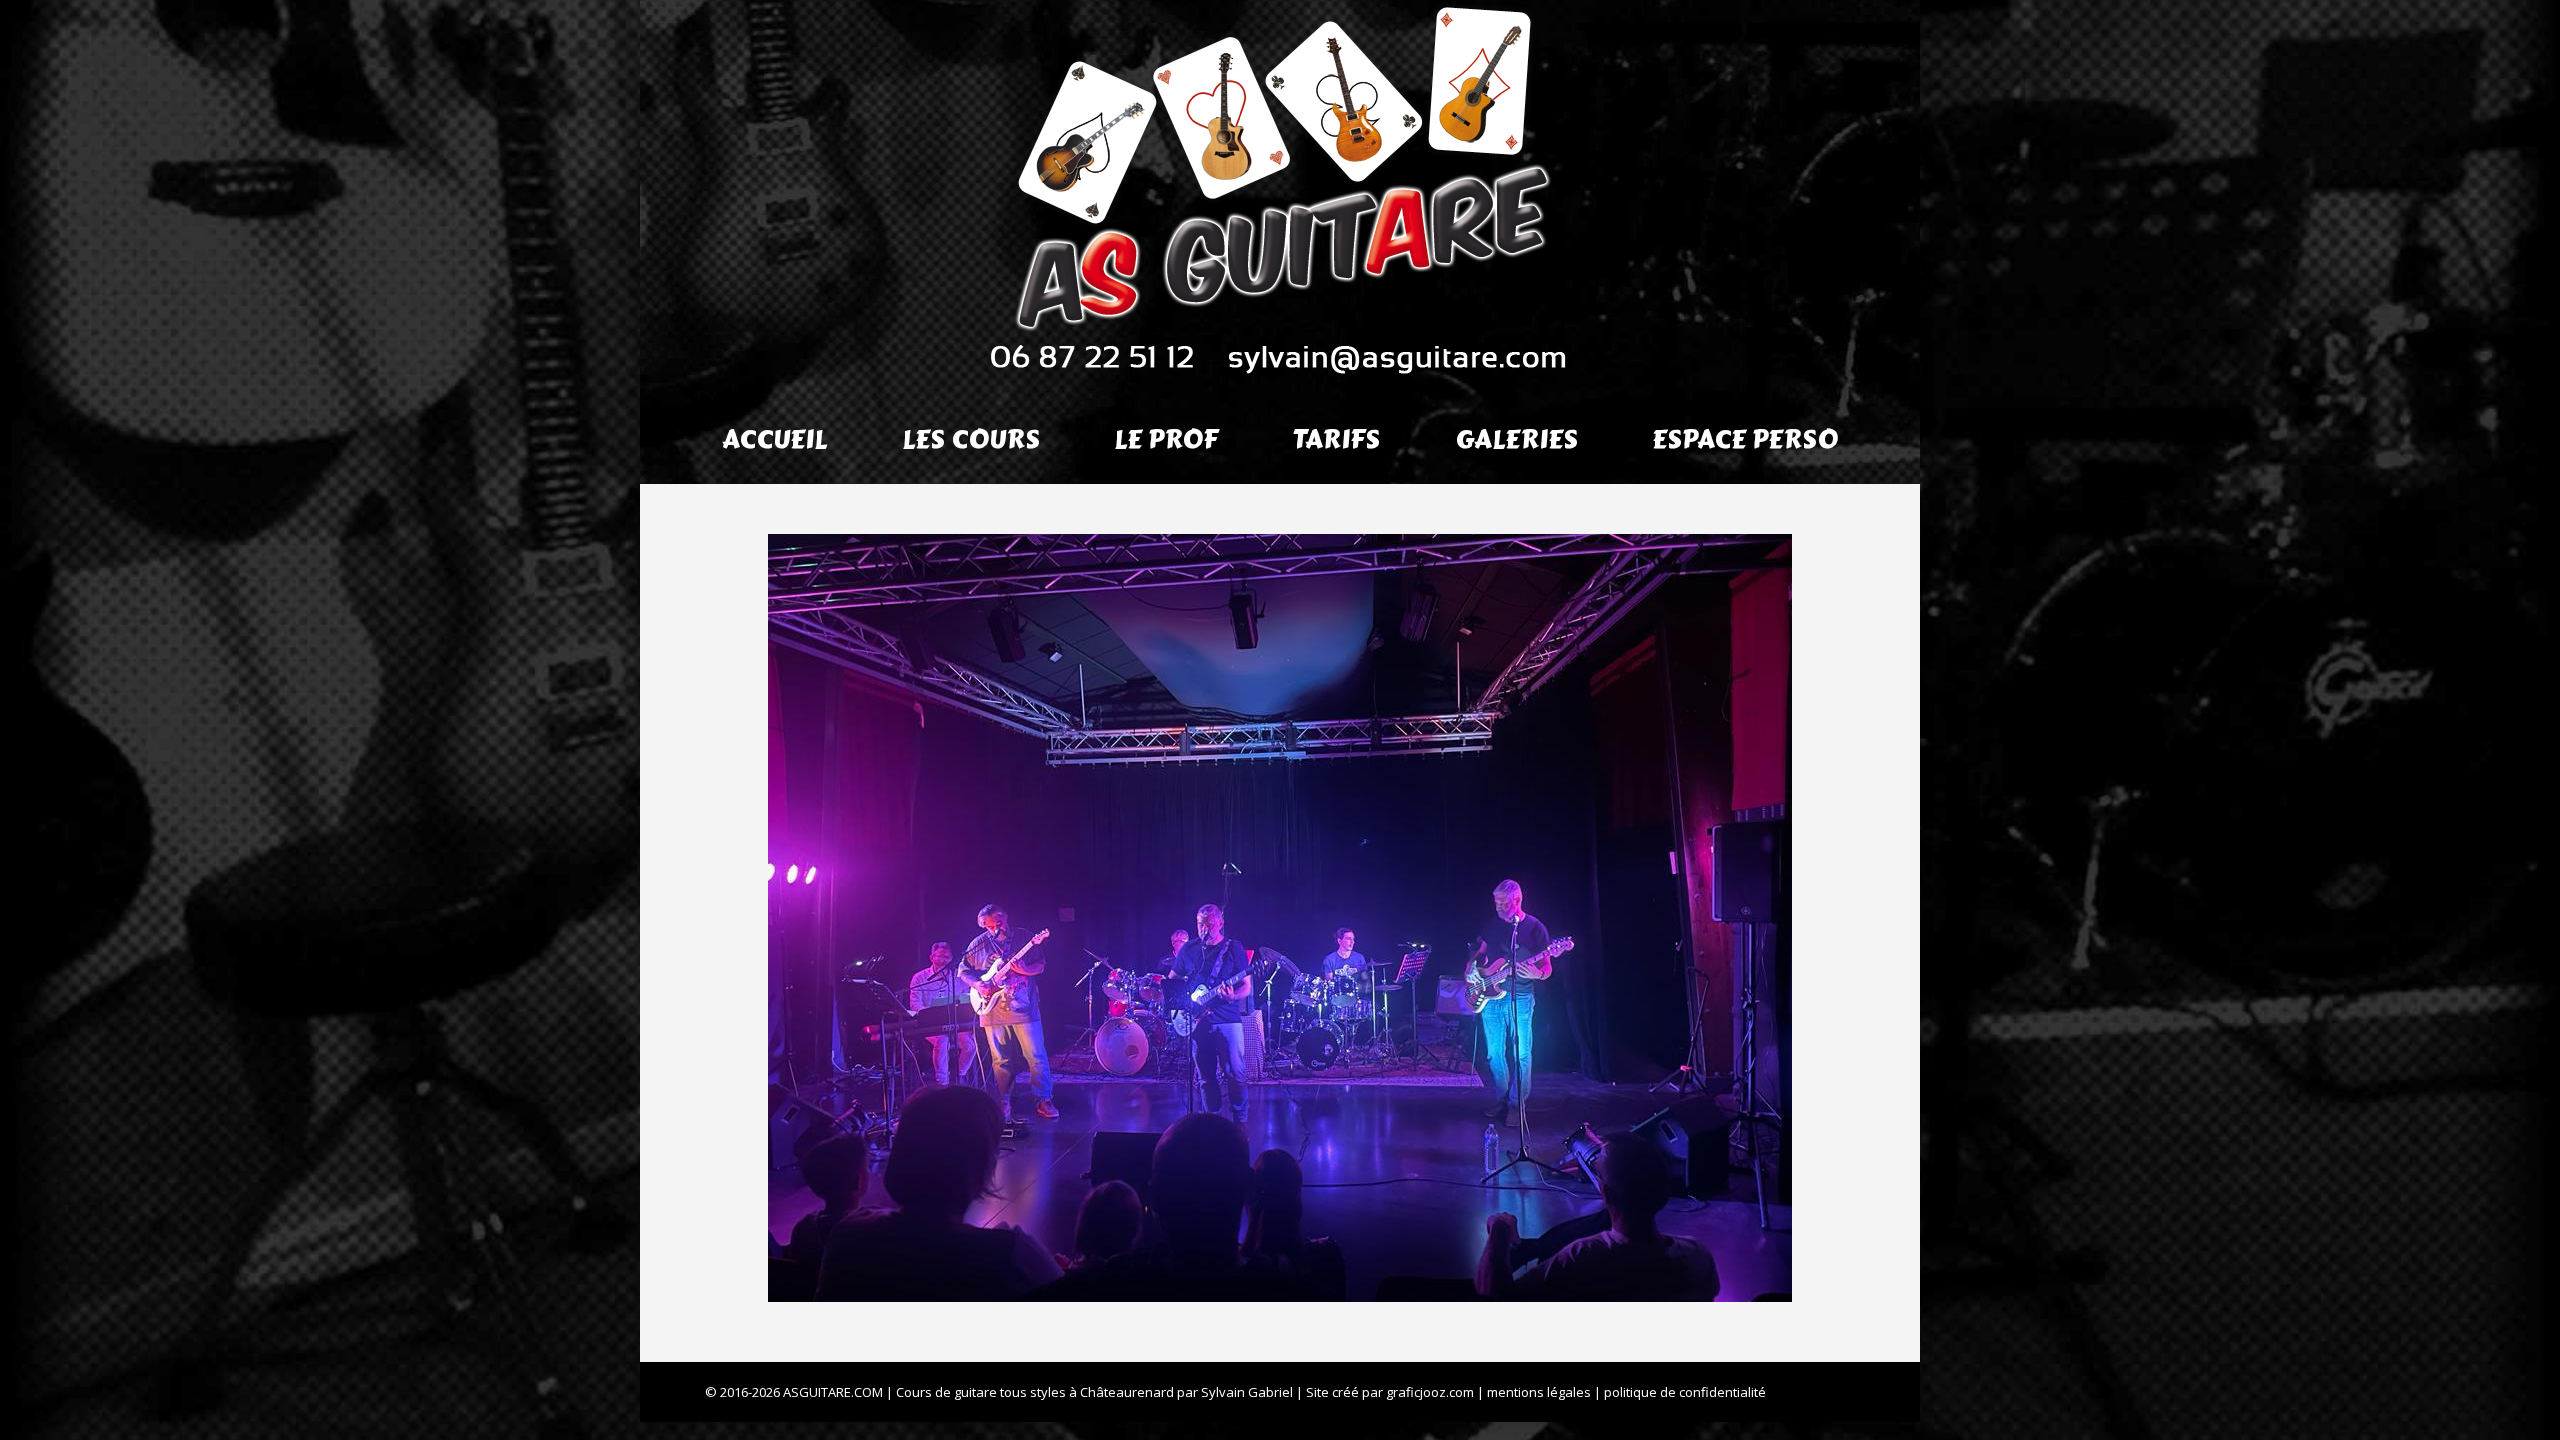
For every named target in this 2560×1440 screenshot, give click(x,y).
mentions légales (1539, 1392)
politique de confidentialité (1685, 1392)
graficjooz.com (1430, 1392)
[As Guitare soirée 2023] (1280, 918)
